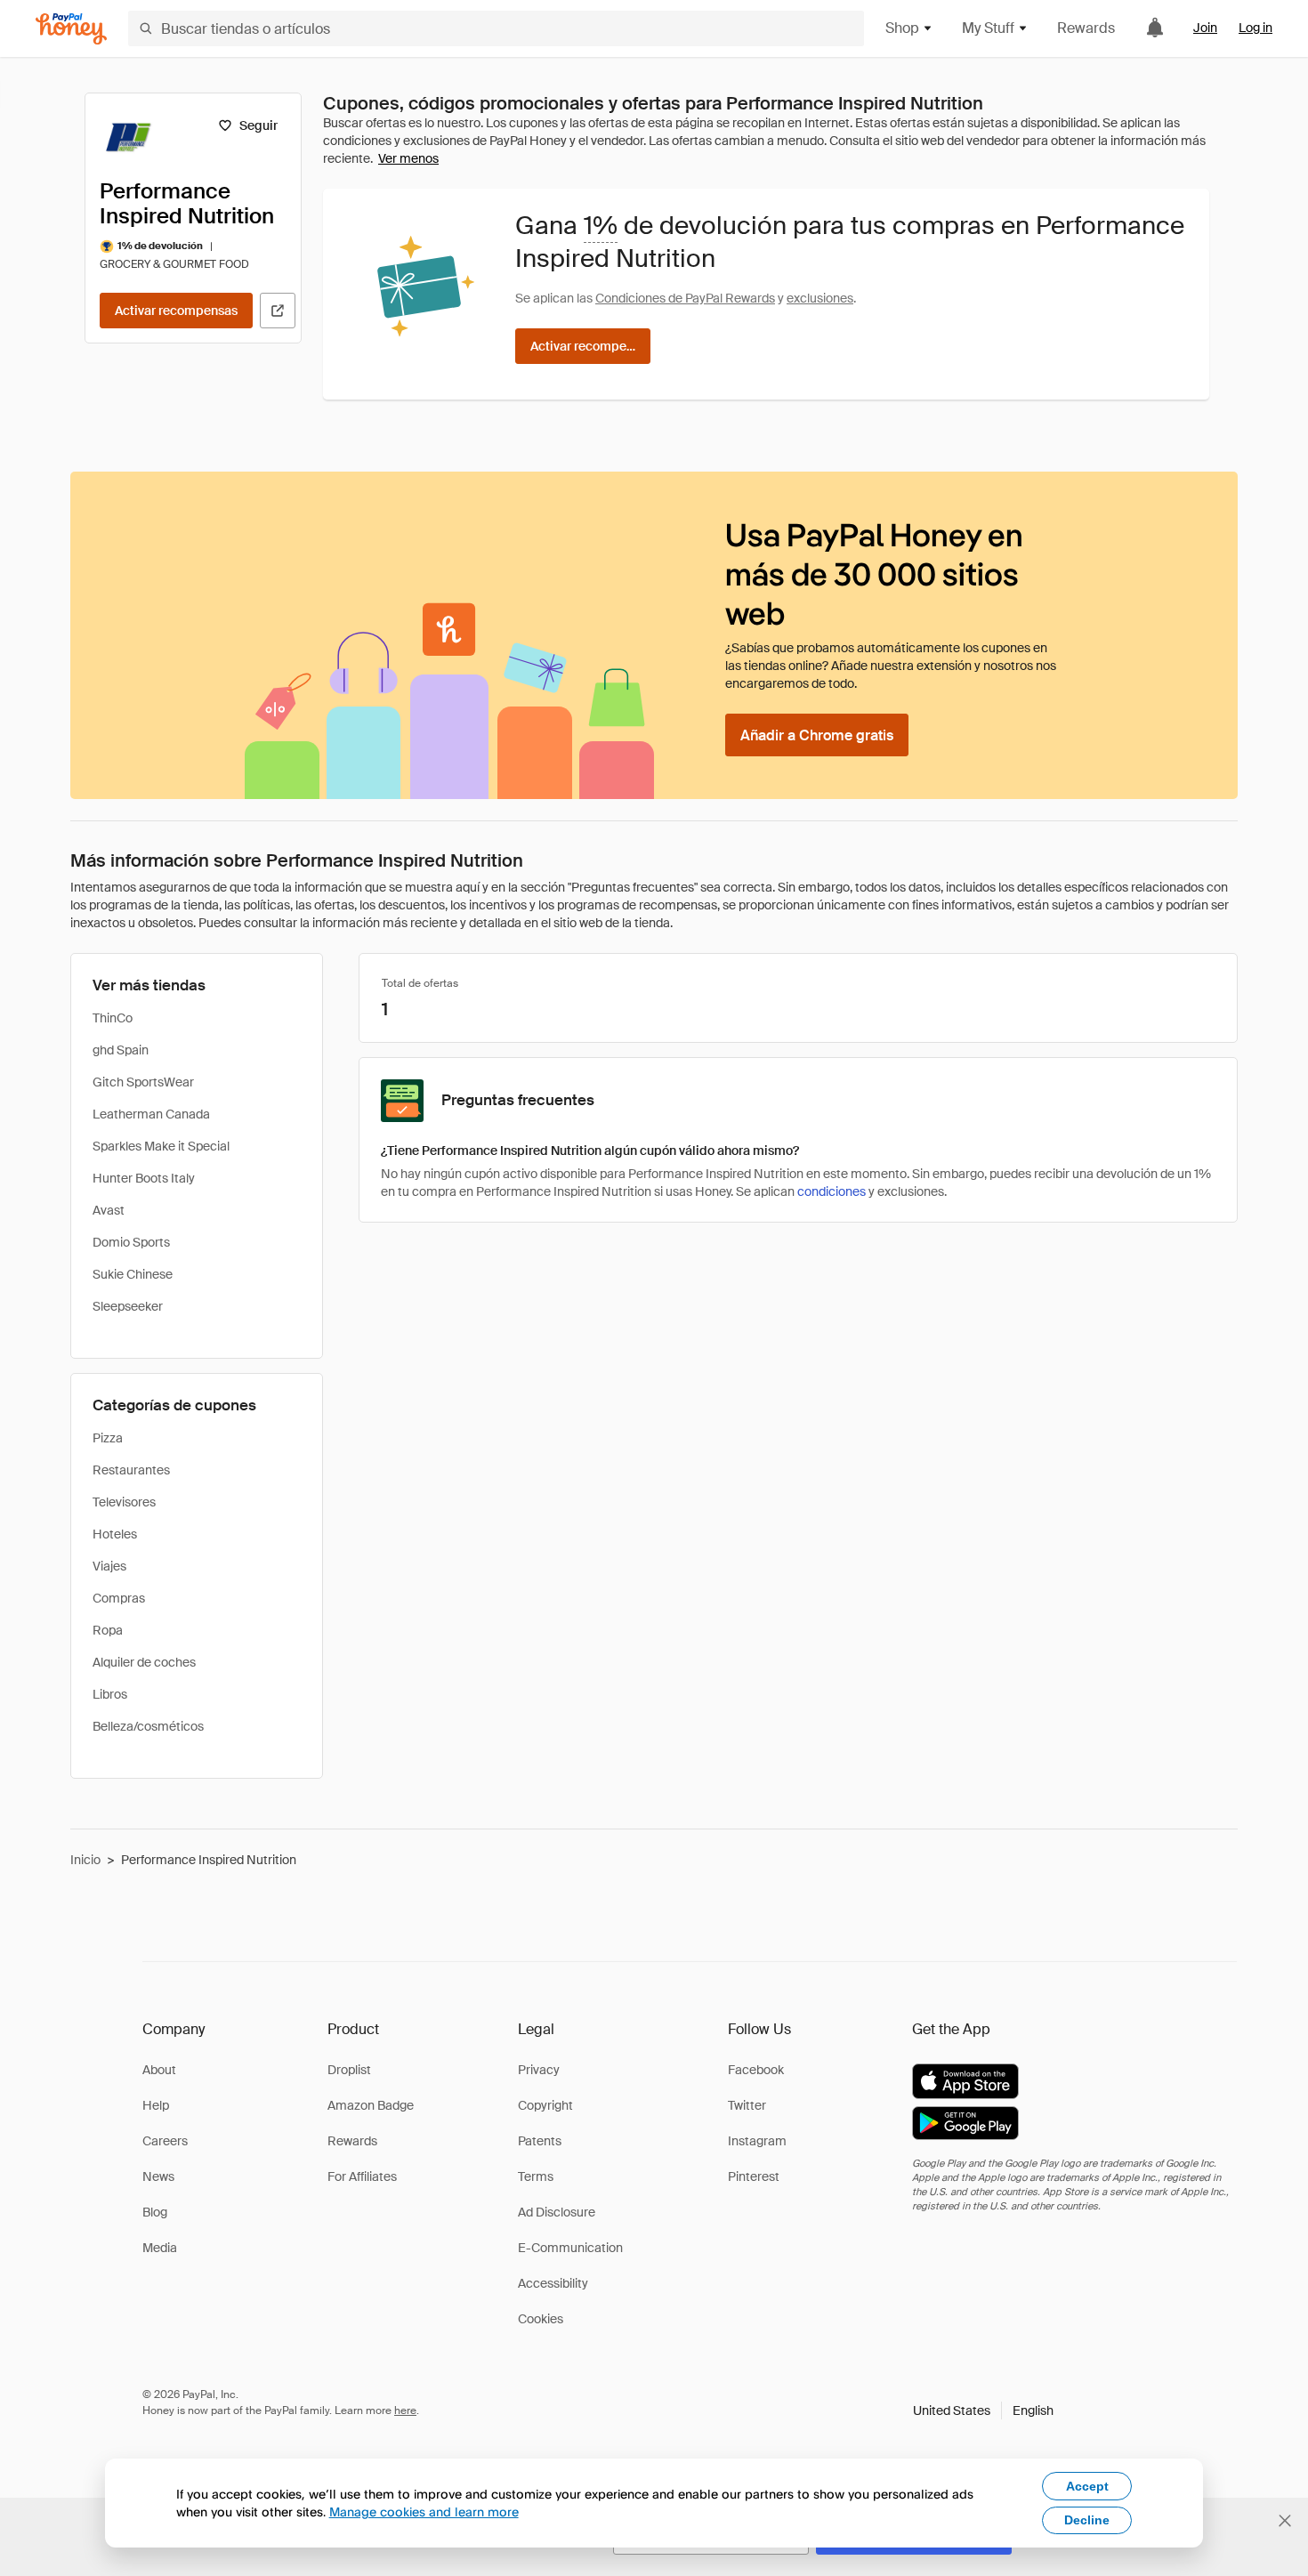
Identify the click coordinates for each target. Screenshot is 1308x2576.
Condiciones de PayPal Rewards (685, 298)
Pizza (108, 1438)
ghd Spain (121, 1050)
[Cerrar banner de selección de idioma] (1285, 2521)
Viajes (109, 1566)
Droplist (349, 2070)
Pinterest (754, 2176)
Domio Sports (131, 1242)
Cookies (541, 2319)
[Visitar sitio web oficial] (278, 311)
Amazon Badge (371, 2105)
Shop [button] (902, 28)
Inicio (85, 1860)
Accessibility (553, 2283)
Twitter (747, 2105)
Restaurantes (131, 1470)
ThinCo (113, 1018)
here (405, 2410)
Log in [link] (1256, 28)
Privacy (539, 2070)
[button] (983, 2410)
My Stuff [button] (988, 28)
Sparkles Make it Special (161, 1146)
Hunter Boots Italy (144, 1178)
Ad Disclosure (557, 2212)
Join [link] (1205, 28)
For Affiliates (362, 2176)
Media (160, 2248)
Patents (540, 2141)
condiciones (832, 1191)
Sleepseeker (128, 1306)
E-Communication (570, 2248)
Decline (1087, 2520)
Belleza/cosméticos (148, 1726)
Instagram (757, 2141)
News (158, 2176)
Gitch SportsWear (143, 1082)
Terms (536, 2176)
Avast (109, 1210)
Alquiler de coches (144, 1662)
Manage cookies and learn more (424, 2511)
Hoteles (115, 1534)
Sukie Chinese (133, 1274)
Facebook (756, 2070)
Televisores (124, 1502)
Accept (1087, 2486)
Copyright (545, 2105)
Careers (165, 2141)
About (159, 2070)
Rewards (1086, 28)
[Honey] (71, 29)
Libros (110, 1694)
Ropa (108, 1630)
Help (156, 2105)
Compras (119, 1598)
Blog (155, 2212)
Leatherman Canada (151, 1114)
